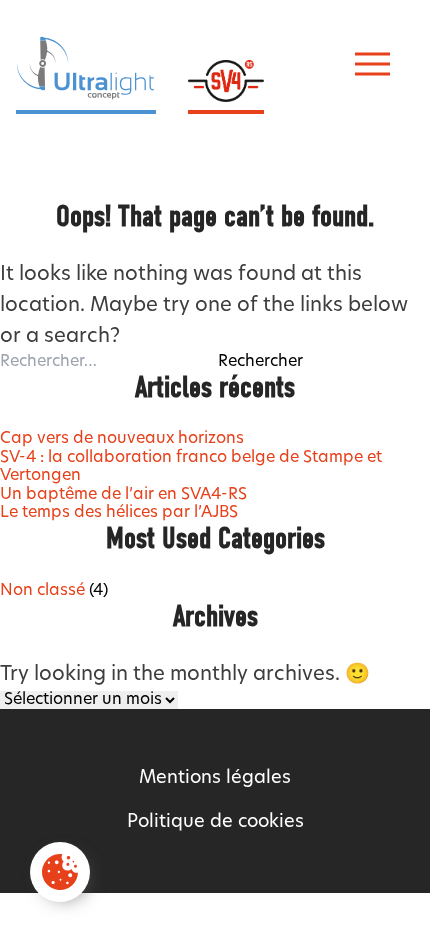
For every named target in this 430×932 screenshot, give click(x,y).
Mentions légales (215, 779)
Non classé (42, 591)
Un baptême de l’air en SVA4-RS (123, 495)
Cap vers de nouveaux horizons (122, 439)
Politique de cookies (215, 823)
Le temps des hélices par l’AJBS (119, 513)
